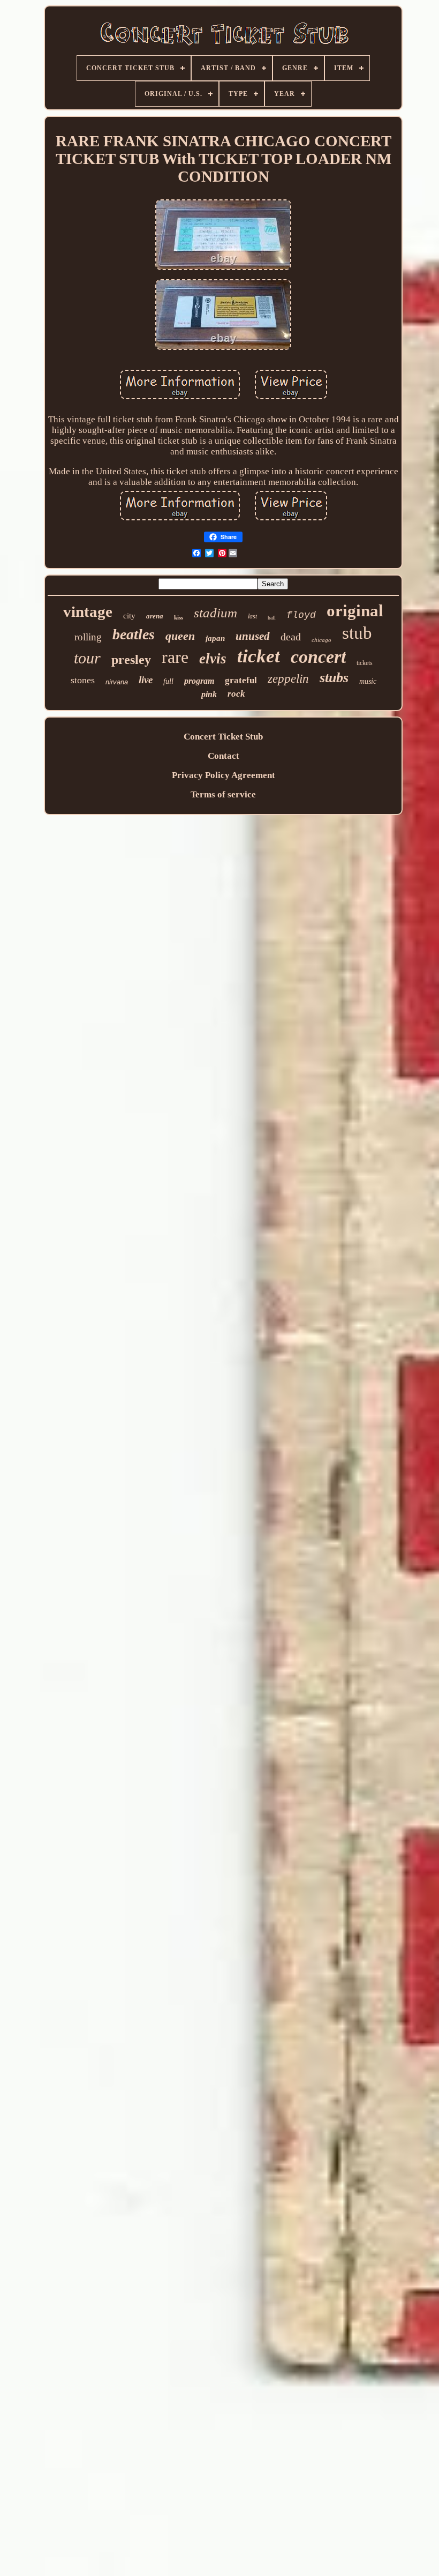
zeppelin (288, 679)
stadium (215, 613)
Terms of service (223, 794)
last (252, 616)
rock (236, 694)
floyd (301, 615)
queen (180, 636)
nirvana (117, 682)
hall (272, 618)
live (146, 680)
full (168, 681)
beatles (134, 634)
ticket (259, 656)
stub (357, 633)
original (355, 611)
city (129, 616)
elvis (213, 659)
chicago (321, 640)
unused (253, 636)
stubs (334, 678)
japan (215, 638)
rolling (88, 637)
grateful (241, 680)
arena (155, 616)
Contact (224, 756)
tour (87, 658)
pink (209, 694)
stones (83, 680)
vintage (88, 611)
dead (291, 637)
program (199, 681)
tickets (365, 663)
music (368, 681)
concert (318, 657)
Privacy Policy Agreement (224, 775)
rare (175, 657)
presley (131, 660)
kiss (179, 617)
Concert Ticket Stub (223, 737)
